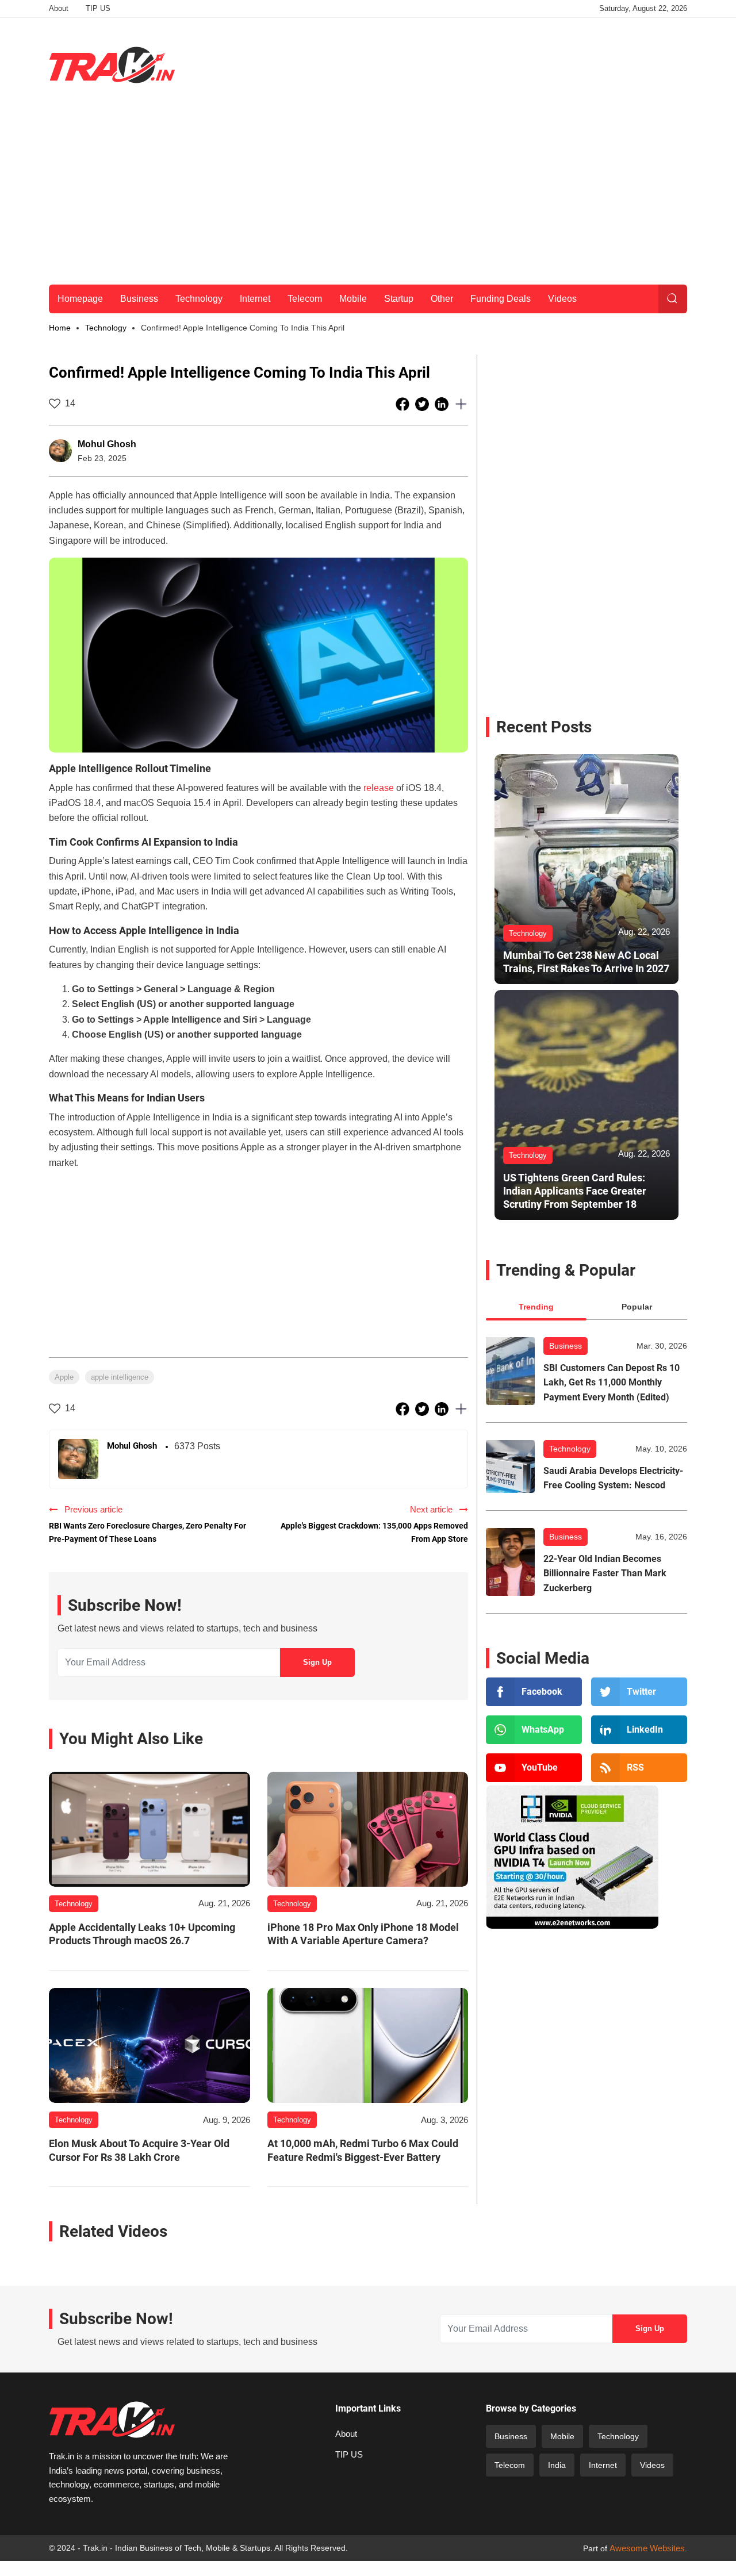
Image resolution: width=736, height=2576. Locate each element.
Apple (64, 1377)
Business (139, 299)
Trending (536, 1307)
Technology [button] (106, 328)
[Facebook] (534, 1692)
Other (442, 299)
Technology (199, 299)
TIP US (98, 8)
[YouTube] (534, 1768)
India (557, 2465)
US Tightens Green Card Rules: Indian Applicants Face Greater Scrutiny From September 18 (575, 1191)
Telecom (305, 299)
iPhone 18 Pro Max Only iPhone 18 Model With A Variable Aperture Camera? (363, 1934)
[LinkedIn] (639, 1730)
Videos (562, 299)
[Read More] (149, 1829)
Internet (255, 299)
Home (60, 328)
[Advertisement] (478, 63)
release (379, 788)
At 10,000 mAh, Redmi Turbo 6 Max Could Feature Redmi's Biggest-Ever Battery (363, 2150)
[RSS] (639, 1768)
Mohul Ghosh (107, 444)
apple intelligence (120, 1377)
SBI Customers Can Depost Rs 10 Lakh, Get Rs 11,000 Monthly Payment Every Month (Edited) (612, 1383)
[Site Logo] (112, 65)
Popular (637, 1307)
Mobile (353, 299)
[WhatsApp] (534, 1730)
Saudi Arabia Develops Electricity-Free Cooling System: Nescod (613, 1478)
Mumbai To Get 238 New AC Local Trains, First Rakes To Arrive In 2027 (586, 962)
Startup (399, 299)
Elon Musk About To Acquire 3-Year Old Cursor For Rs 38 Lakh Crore (139, 2150)
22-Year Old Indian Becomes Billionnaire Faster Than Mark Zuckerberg (605, 1573)
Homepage (80, 299)
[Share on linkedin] (443, 404)
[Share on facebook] (404, 404)
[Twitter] (639, 1692)
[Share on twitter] (423, 404)
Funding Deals (501, 299)
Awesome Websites (647, 2548)
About (59, 8)
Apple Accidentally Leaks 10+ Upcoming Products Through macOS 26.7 (142, 1934)
